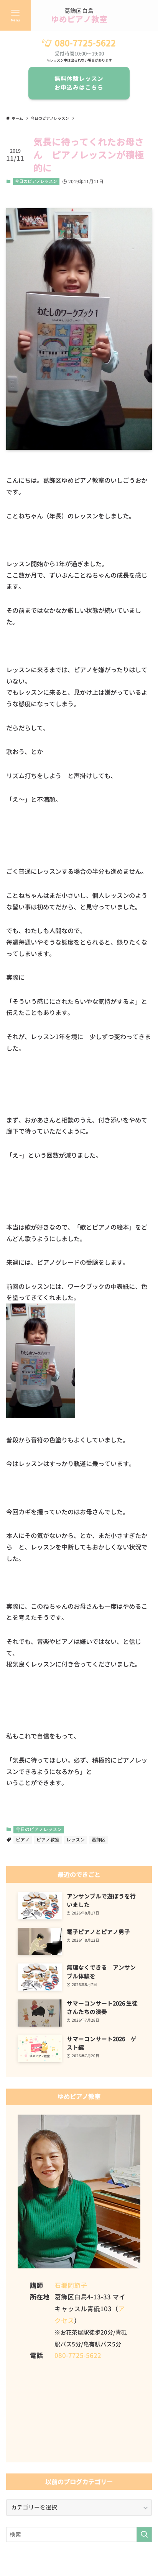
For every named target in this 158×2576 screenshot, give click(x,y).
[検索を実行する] (144, 2535)
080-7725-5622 (85, 43)
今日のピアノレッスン (36, 181)
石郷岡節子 (71, 2285)
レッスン (76, 1840)
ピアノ (23, 1840)
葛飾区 (99, 1840)
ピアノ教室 (48, 1840)
